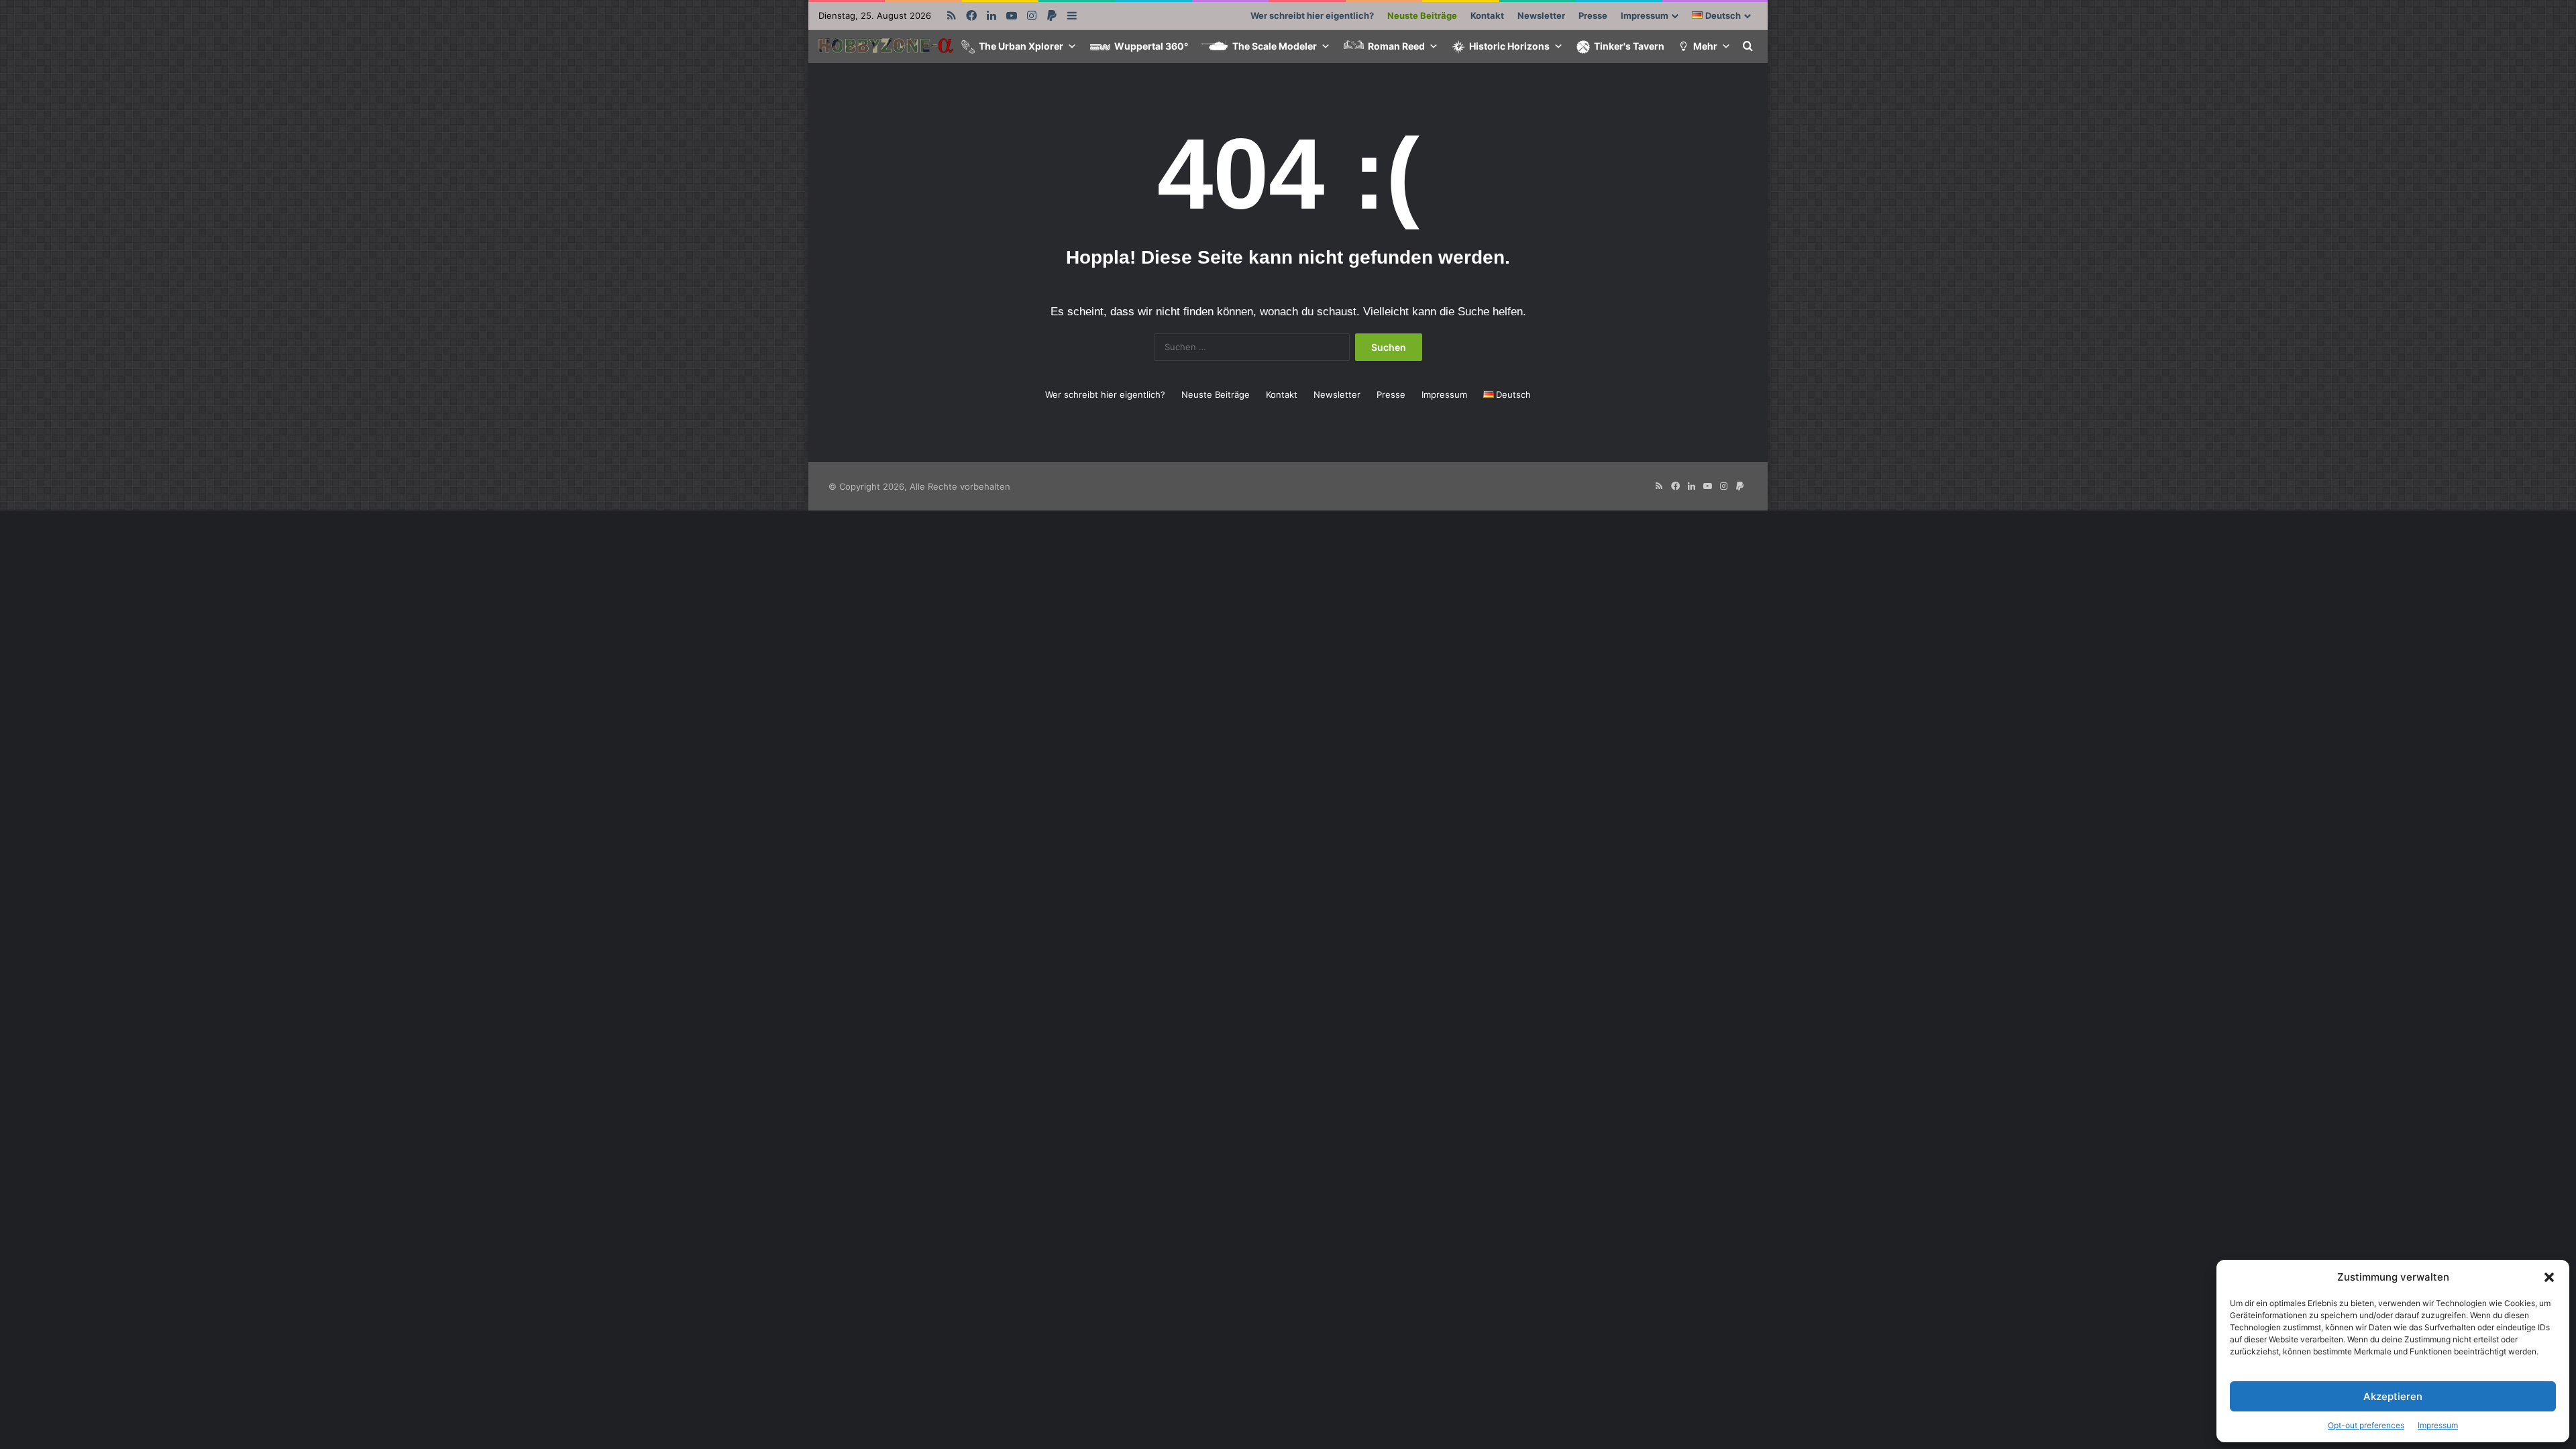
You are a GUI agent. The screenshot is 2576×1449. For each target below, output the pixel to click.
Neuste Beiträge (1422, 15)
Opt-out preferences (2366, 1425)
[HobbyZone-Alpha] (885, 47)
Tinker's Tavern (1629, 46)
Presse (1593, 15)
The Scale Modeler (1275, 46)
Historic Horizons (1509, 46)
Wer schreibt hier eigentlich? (1312, 15)
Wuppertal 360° (1151, 46)
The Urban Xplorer (1021, 46)
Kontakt (1487, 15)
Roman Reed (1396, 46)
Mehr (1705, 46)
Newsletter (1541, 15)
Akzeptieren (2393, 1396)
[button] (2549, 1277)
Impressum (2438, 1425)
